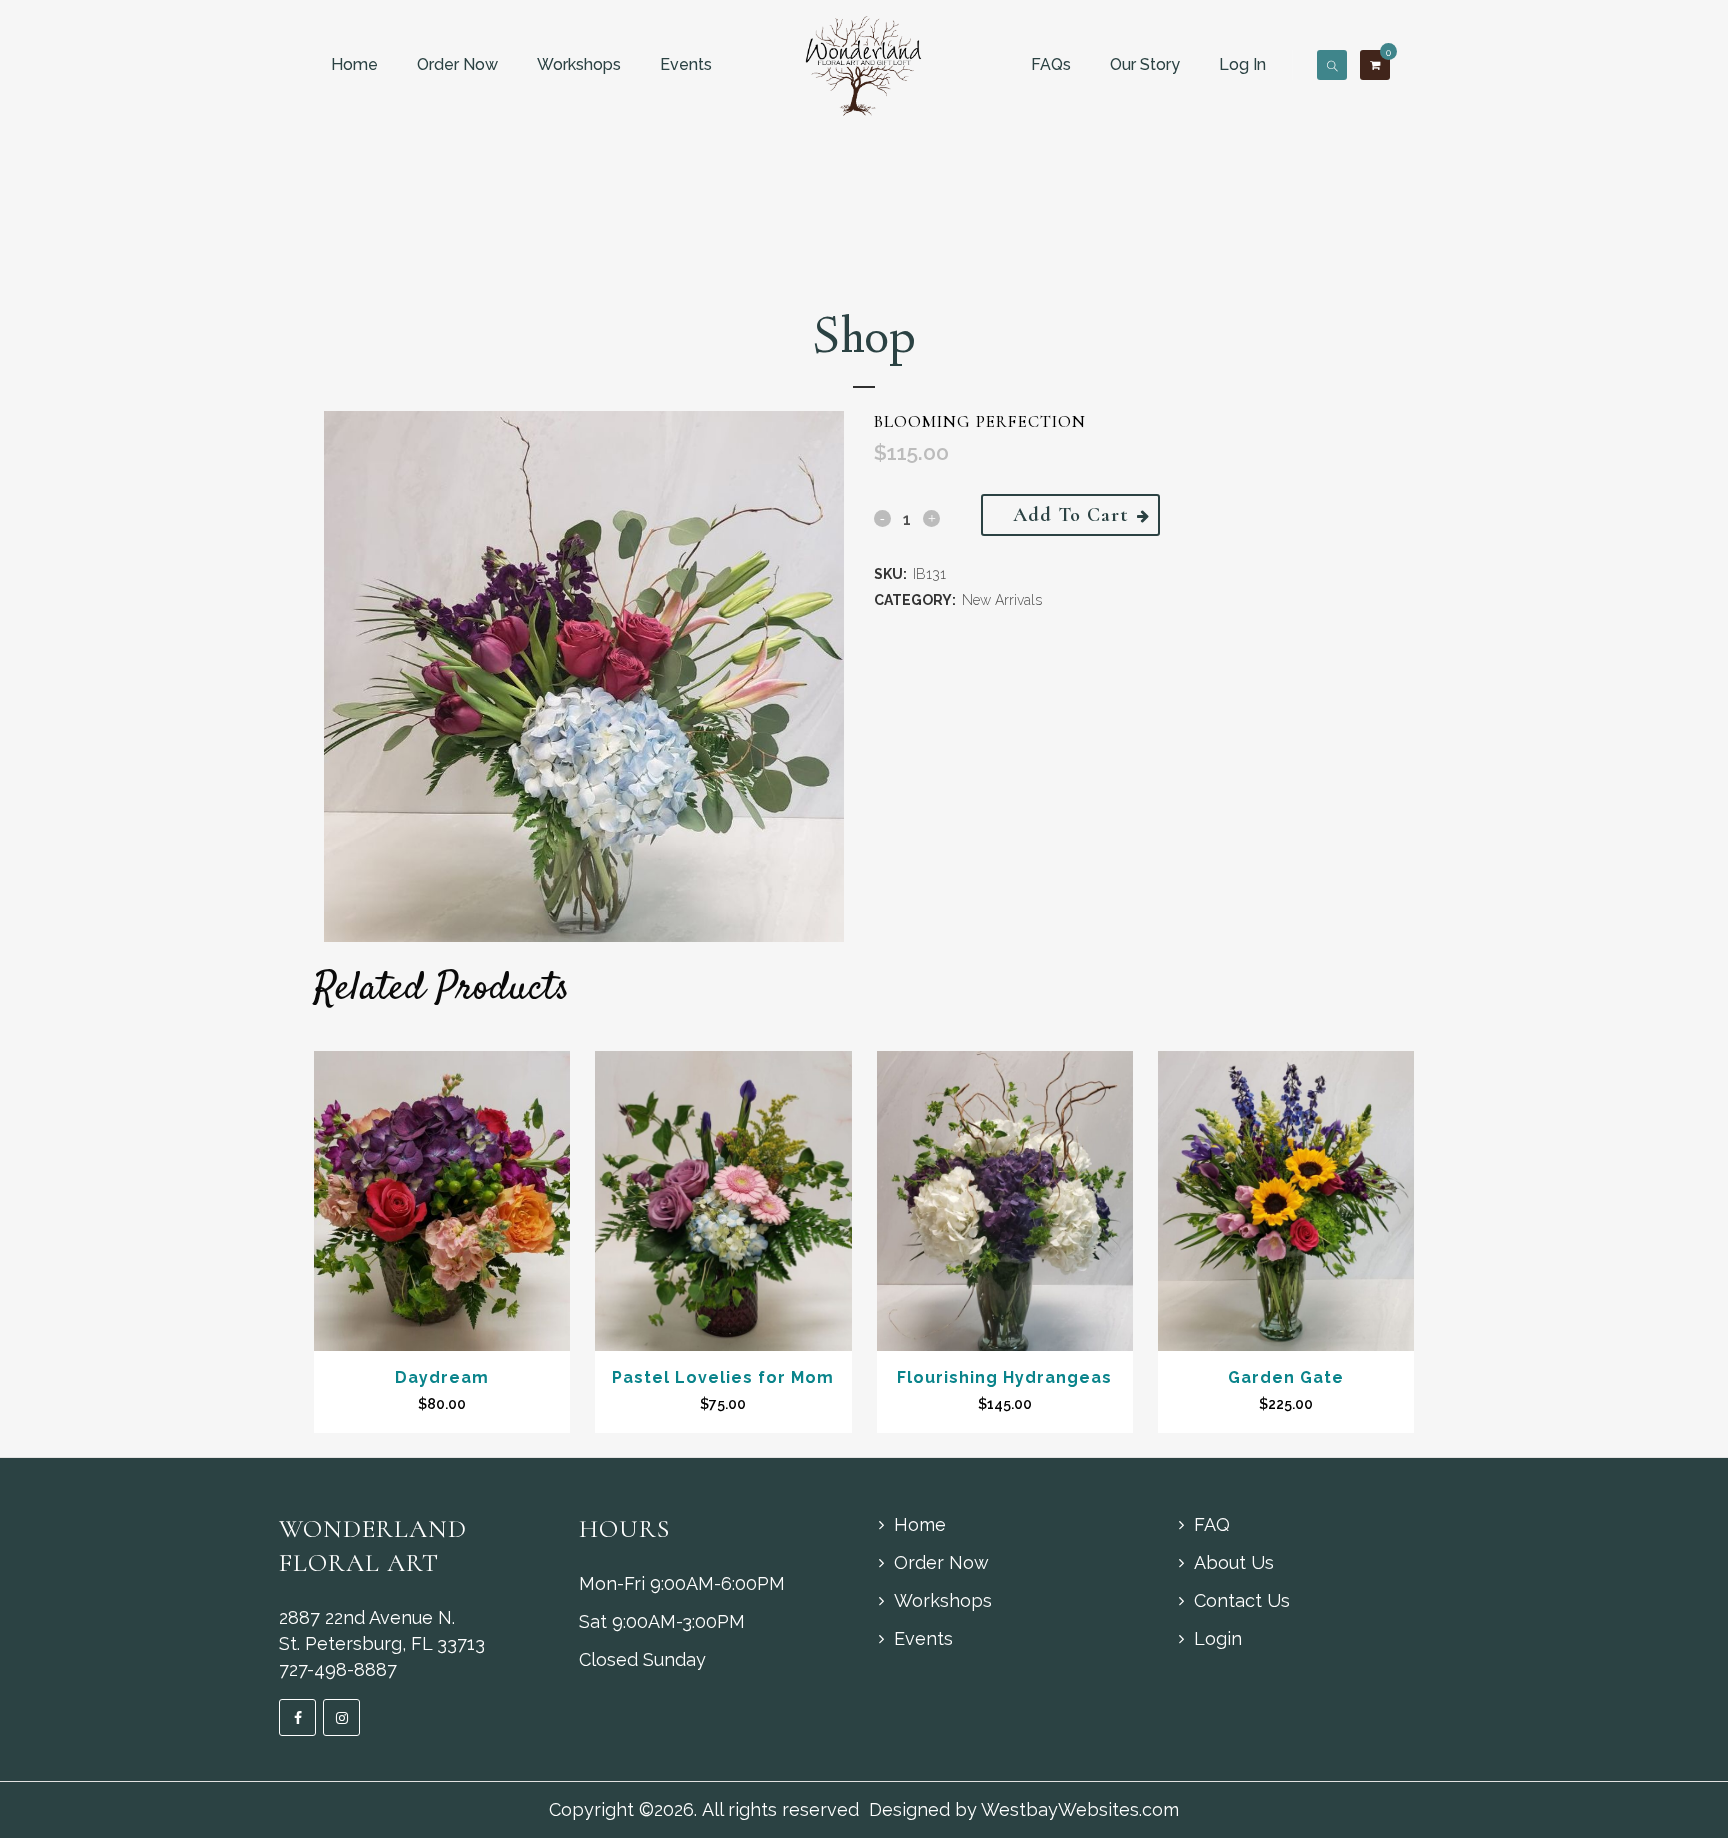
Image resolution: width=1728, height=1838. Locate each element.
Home (354, 64)
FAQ (1212, 1524)
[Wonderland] (864, 64)
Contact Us (1242, 1600)
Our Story (1145, 64)
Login (1218, 1638)
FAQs (1051, 64)
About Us (1234, 1562)
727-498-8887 (338, 1669)
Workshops (579, 64)
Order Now (457, 64)
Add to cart (1070, 515)
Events (686, 64)
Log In (1242, 64)
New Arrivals (1002, 600)
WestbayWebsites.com (1080, 1809)
